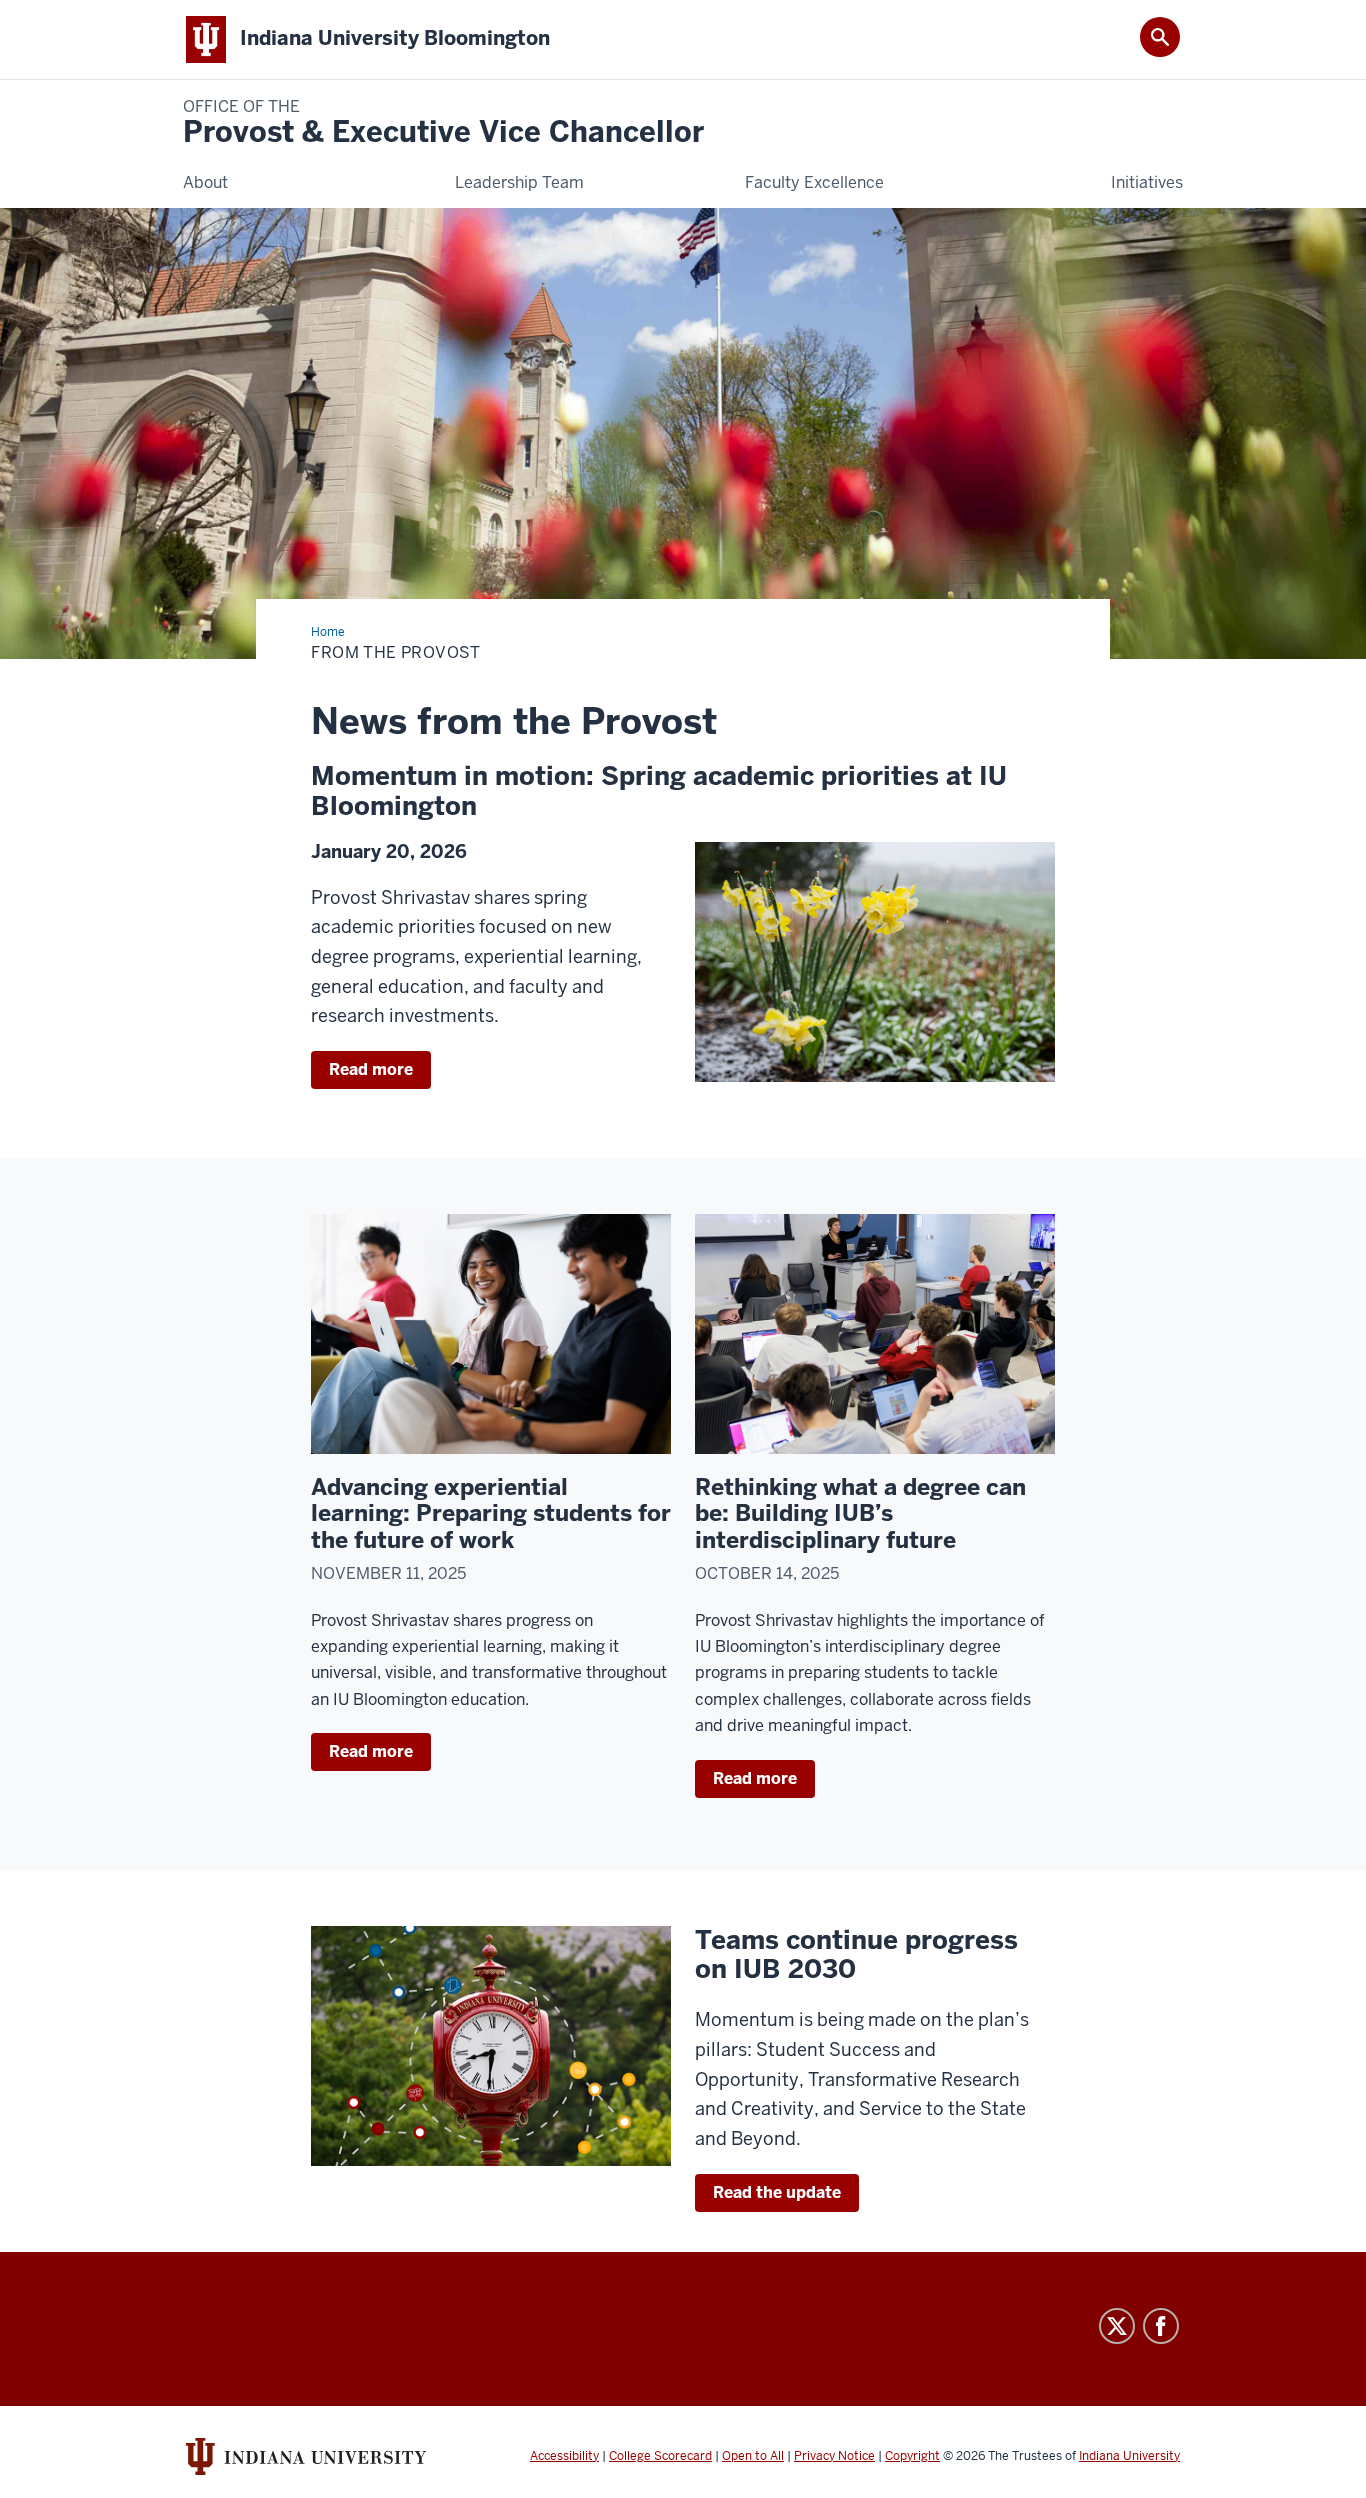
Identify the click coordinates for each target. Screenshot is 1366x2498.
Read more (371, 1069)
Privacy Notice (834, 2456)
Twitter (1117, 2326)
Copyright (912, 2456)
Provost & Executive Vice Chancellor (443, 124)
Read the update (777, 2192)
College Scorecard (660, 2456)
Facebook (1161, 2326)
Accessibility (564, 2456)
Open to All (753, 2456)
